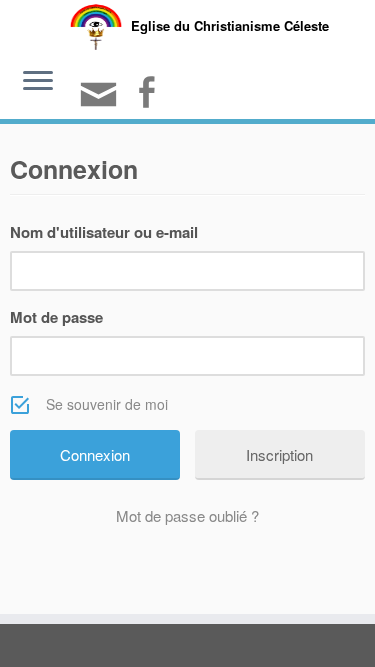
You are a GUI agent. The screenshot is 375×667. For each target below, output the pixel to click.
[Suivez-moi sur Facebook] (149, 94)
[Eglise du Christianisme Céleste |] (96, 24)
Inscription (279, 454)
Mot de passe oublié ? (187, 515)
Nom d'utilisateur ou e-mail (104, 232)
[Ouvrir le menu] (38, 83)
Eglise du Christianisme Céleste (230, 25)
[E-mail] (101, 102)
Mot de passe (56, 317)
